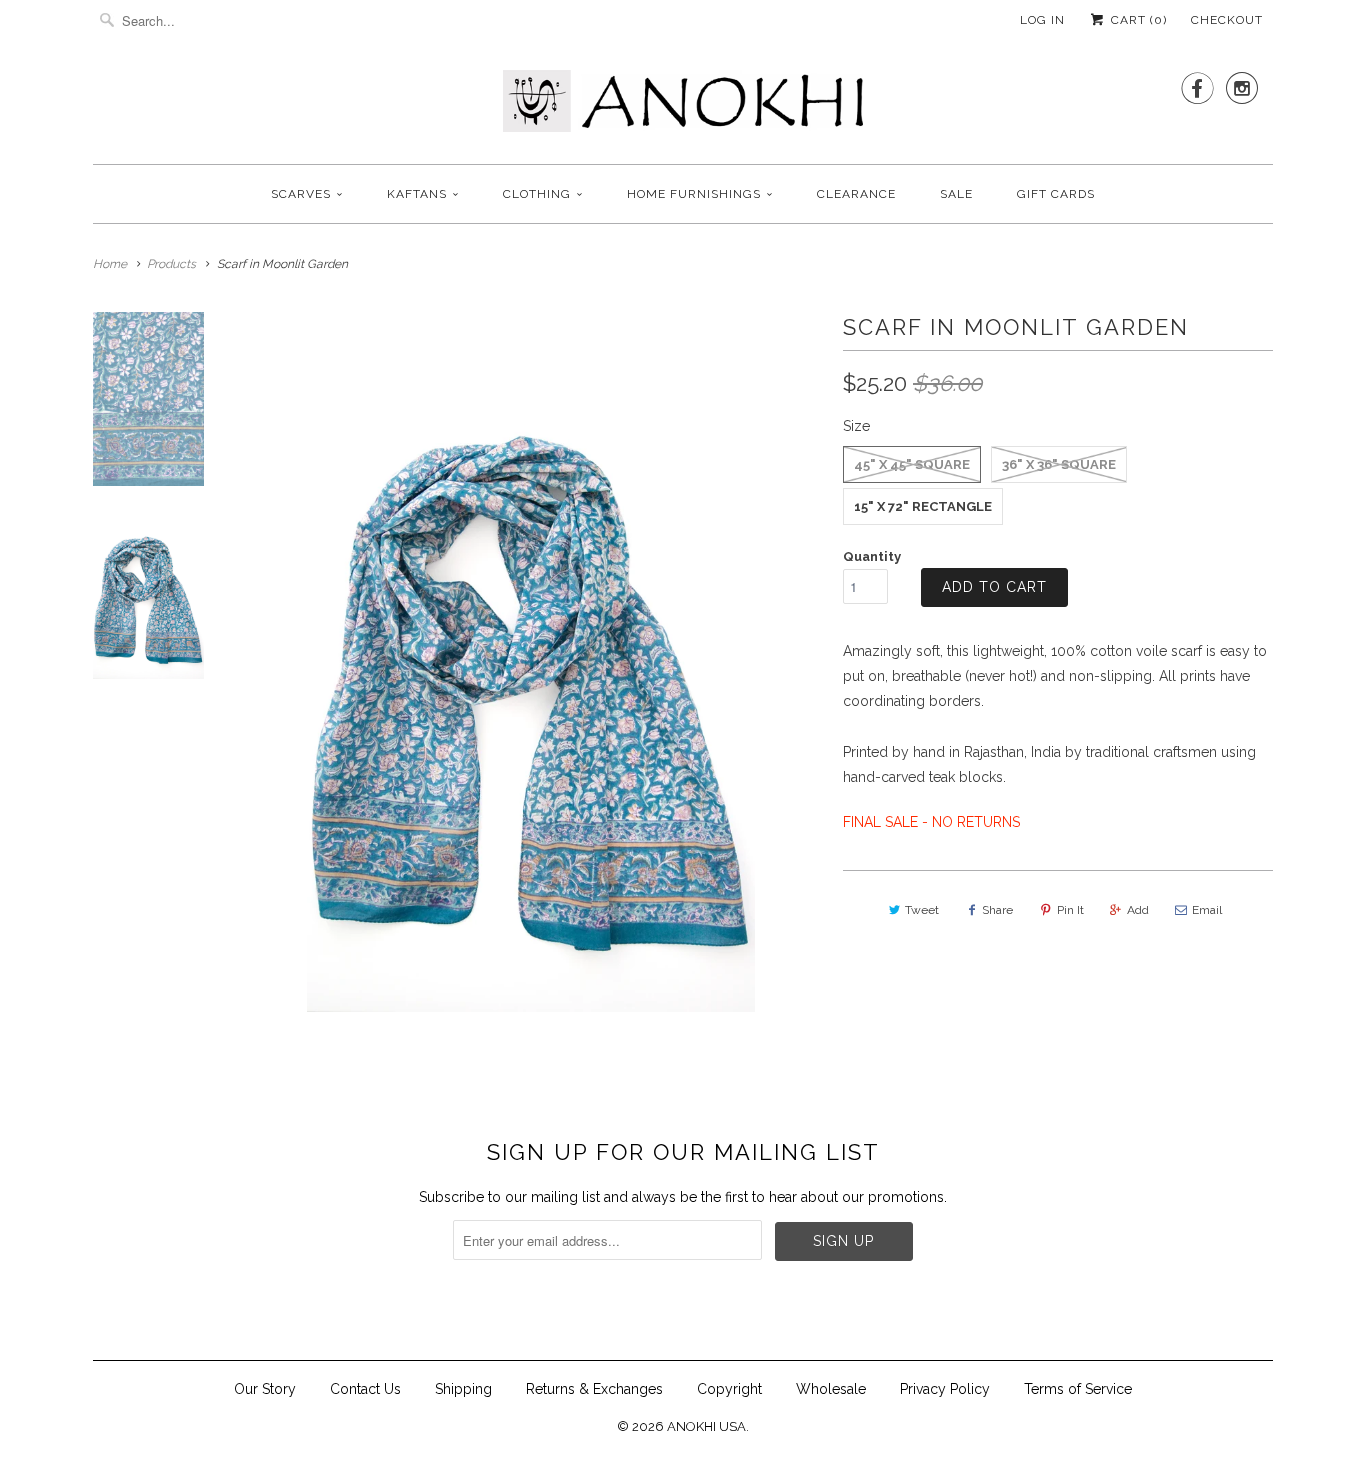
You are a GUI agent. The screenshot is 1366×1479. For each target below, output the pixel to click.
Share (997, 910)
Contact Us (365, 1389)
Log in (1042, 20)
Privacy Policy (945, 1389)
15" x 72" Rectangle (923, 506)
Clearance (856, 194)
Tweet (922, 910)
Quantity (872, 556)
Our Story (265, 1389)
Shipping (463, 1389)
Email (1207, 910)
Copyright (729, 1389)
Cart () (1137, 20)
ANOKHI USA (706, 1426)
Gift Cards (1056, 194)
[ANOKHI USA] (683, 107)
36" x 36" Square (1059, 464)
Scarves (301, 194)
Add (1138, 910)
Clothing (537, 194)
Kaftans (417, 194)
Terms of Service (1078, 1389)
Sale (956, 194)
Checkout (1227, 20)
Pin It (1070, 910)
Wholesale (831, 1389)
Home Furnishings (694, 194)
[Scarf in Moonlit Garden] (531, 662)
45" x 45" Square (912, 464)
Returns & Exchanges (594, 1389)
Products (171, 264)
